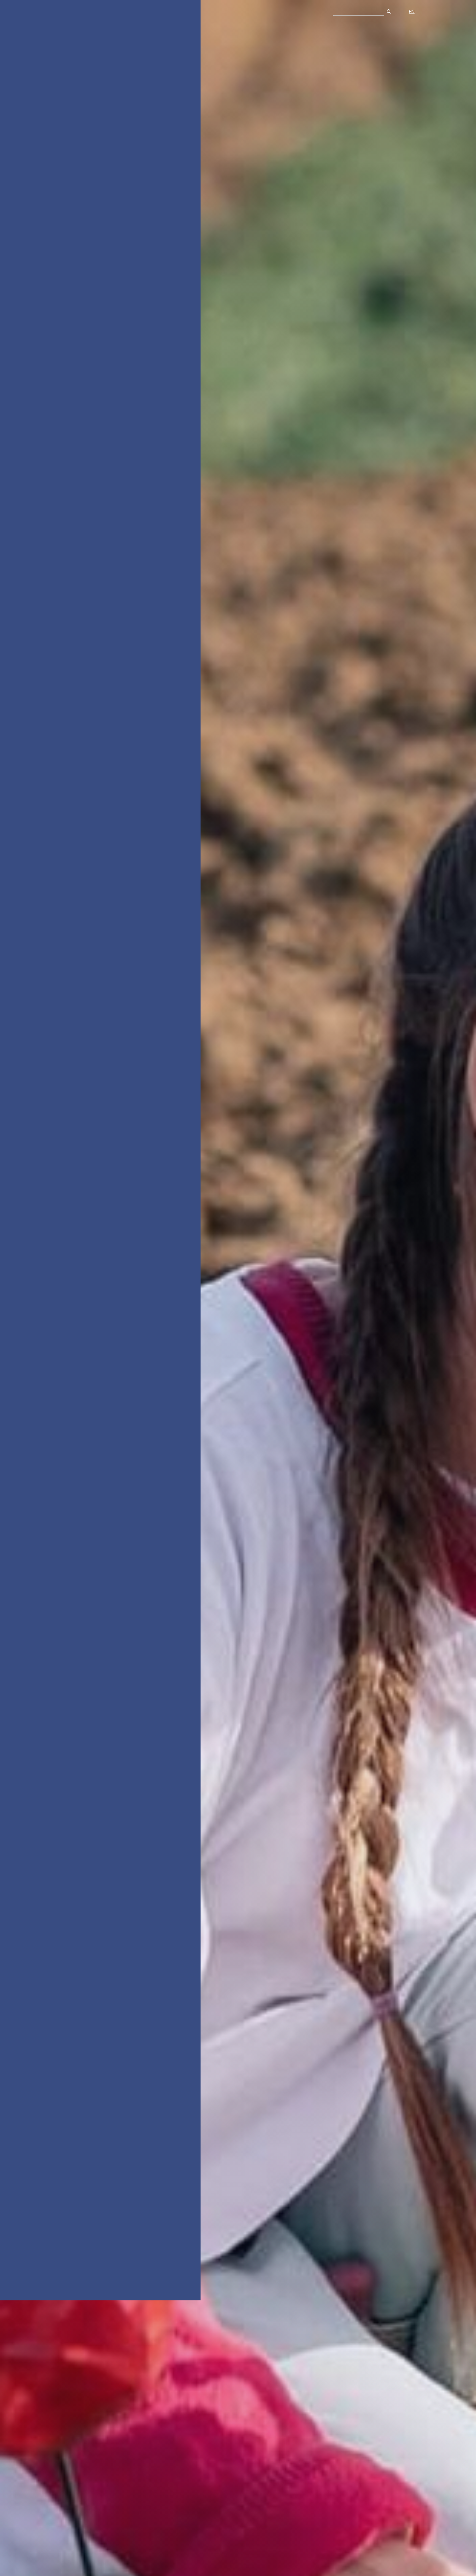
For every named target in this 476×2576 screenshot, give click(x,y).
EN (412, 12)
